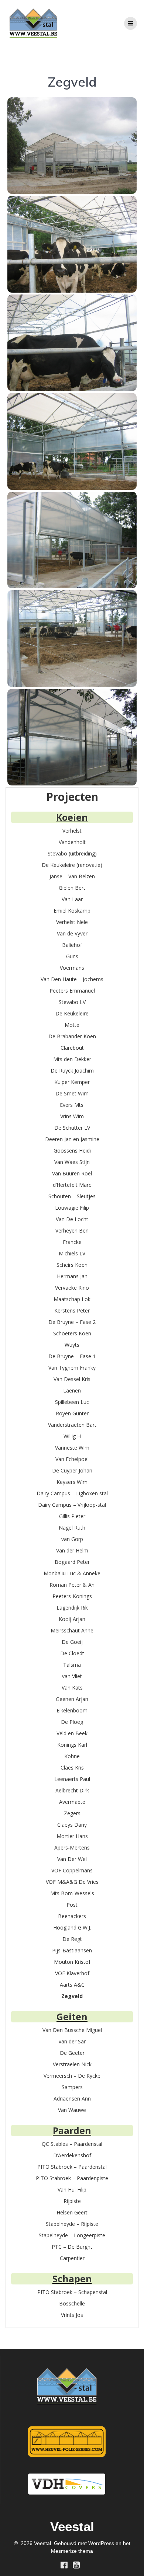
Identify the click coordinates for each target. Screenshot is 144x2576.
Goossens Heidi (72, 1151)
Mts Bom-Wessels (72, 1893)
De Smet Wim (72, 1093)
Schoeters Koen (72, 1333)
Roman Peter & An (72, 1585)
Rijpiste (72, 2201)
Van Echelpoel (72, 1459)
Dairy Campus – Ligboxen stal (72, 1493)
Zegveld (72, 1996)
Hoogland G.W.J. (72, 1927)
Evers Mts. (72, 1105)
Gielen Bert (72, 888)
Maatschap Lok (72, 1299)
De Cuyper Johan (72, 1470)
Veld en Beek (72, 1733)
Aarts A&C (72, 1985)
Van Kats (72, 1688)
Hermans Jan (72, 1276)
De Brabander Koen (72, 1036)
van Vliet (72, 1676)
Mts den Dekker (72, 1059)
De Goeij (72, 1642)
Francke (72, 1242)
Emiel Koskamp (72, 911)
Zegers (72, 1813)
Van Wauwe (72, 2110)
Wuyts (72, 1345)
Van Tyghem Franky (72, 1368)
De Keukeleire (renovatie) (72, 865)
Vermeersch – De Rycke (72, 2076)
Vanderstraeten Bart (72, 1425)
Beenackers (72, 1916)
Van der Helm (72, 1550)
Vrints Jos (72, 2315)
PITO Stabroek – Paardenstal (72, 2167)
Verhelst (72, 831)
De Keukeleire (72, 1013)
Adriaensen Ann (72, 2099)
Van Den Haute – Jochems (72, 979)
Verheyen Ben (72, 1231)
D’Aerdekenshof (72, 2155)
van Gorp (72, 1539)
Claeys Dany (72, 1825)
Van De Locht (72, 1219)
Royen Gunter (72, 1413)
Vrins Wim (72, 1116)
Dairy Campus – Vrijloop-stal (72, 1505)
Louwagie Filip (72, 1208)
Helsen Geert (72, 2212)
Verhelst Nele (72, 922)
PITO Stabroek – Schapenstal (72, 2292)
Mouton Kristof (72, 1962)
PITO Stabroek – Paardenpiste (72, 2178)
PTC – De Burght (72, 2247)
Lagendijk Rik (72, 1608)
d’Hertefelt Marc (72, 1185)
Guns (72, 956)
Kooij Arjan (72, 1619)
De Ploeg (72, 1722)
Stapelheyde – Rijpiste (72, 2224)
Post (72, 1905)
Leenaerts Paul (72, 1779)
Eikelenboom (72, 1710)
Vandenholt (72, 842)
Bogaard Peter (72, 1562)
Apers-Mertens (72, 1848)
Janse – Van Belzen (72, 876)
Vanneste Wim (72, 1448)
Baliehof (72, 945)
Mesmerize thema (72, 2551)
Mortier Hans (72, 1836)
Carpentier (72, 2258)
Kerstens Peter (72, 1310)
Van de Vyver (72, 933)
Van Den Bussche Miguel (72, 2030)
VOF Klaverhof (72, 1973)
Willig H (72, 1436)
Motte (72, 1025)
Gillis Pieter (72, 1516)
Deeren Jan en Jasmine (72, 1139)
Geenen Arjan (72, 1699)
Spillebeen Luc (72, 1402)
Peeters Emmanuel (72, 991)
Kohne (72, 1756)
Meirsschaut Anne (72, 1630)
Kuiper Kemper (72, 1082)
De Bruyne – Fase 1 (72, 1356)
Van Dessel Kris (72, 1379)
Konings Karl (72, 1745)
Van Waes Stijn (72, 1162)
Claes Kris (72, 1768)
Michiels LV (72, 1253)
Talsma (72, 1665)
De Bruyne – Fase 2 (72, 1322)
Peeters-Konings (72, 1596)
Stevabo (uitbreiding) (72, 853)
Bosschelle (72, 2303)
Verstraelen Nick (72, 2064)
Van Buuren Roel (72, 1173)
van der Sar (72, 2041)
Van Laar (72, 899)
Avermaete (72, 1802)
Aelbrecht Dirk (72, 1790)
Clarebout (72, 1048)
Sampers (72, 2087)
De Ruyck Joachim (72, 1071)
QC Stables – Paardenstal (72, 2144)
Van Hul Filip (72, 2190)
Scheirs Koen (72, 1265)
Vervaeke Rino (72, 1288)
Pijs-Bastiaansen (72, 1950)
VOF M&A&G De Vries (72, 1882)
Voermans (72, 968)
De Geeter (72, 2053)
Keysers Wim (72, 1482)
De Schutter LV (72, 1128)
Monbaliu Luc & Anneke (72, 1573)
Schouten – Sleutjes (72, 1196)
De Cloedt (72, 1653)
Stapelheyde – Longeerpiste (72, 2235)
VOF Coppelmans (72, 1870)
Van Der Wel (72, 1859)
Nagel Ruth (72, 1528)
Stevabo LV (72, 1002)
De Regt (72, 1939)
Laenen (72, 1390)
